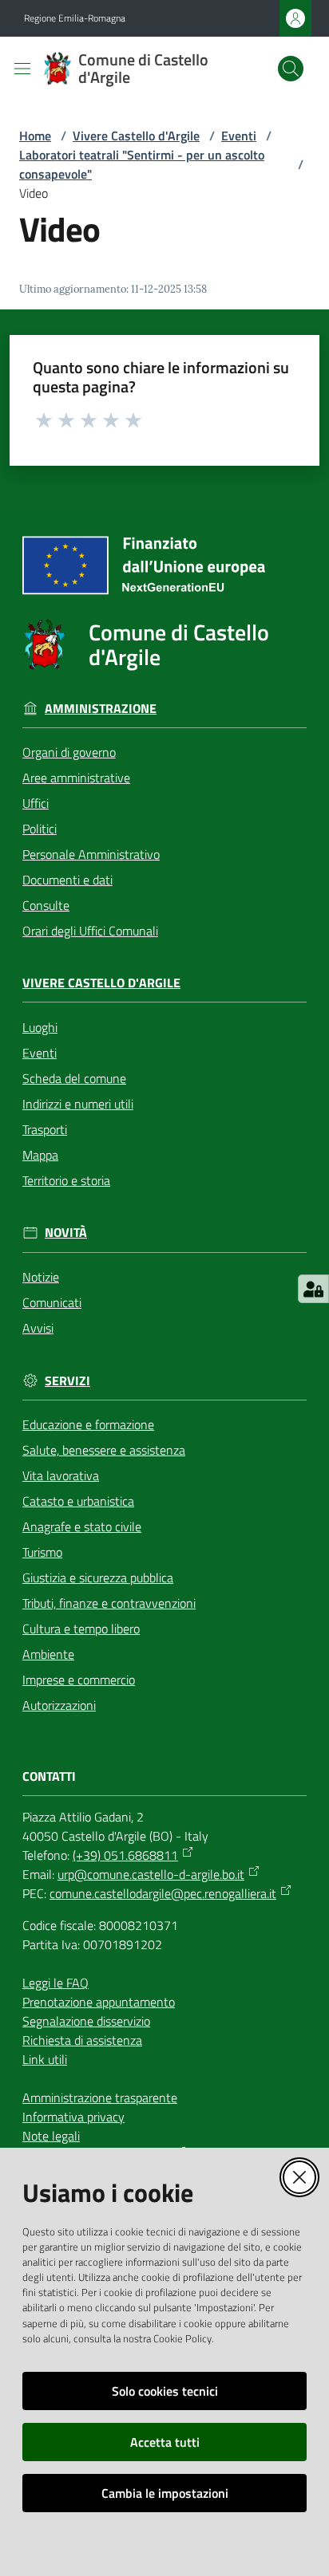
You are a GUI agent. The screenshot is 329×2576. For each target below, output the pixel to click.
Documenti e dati (67, 880)
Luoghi (40, 1027)
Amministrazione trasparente (100, 2097)
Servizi (67, 1381)
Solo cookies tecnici (165, 2391)
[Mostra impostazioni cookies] (313, 1289)
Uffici (36, 803)
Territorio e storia (66, 1180)
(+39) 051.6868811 (125, 1855)
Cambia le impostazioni (165, 2493)
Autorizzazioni (59, 1705)
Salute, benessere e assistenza (104, 1450)
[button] (291, 69)
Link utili (45, 2059)
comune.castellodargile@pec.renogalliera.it (163, 1893)
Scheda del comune (74, 1078)
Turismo (42, 1552)
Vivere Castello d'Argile (136, 136)
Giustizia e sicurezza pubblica (98, 1578)
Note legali (51, 2136)
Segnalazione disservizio (86, 2021)
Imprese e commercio (79, 1680)
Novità (66, 1233)
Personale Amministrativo (91, 854)
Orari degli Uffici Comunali (90, 931)
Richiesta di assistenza (82, 2040)
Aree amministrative (76, 778)
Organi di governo (69, 752)
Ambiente (48, 1654)
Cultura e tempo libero (81, 1629)
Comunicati (52, 1302)
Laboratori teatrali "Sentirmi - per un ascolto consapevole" (142, 164)
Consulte (46, 905)
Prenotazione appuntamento (99, 2002)
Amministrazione (101, 709)
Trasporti (45, 1129)
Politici (40, 829)
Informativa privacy (73, 2117)
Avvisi (38, 1328)
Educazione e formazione (88, 1424)
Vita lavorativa (61, 1475)
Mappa (40, 1155)
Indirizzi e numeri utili (78, 1104)
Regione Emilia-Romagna (75, 18)
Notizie (41, 1277)
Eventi (239, 136)
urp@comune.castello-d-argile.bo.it (151, 1874)
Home (35, 136)
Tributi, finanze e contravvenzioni (109, 1603)
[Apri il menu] (22, 69)
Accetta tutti (165, 2442)
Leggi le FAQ (55, 1983)
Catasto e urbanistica (78, 1501)
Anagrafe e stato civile (82, 1526)
